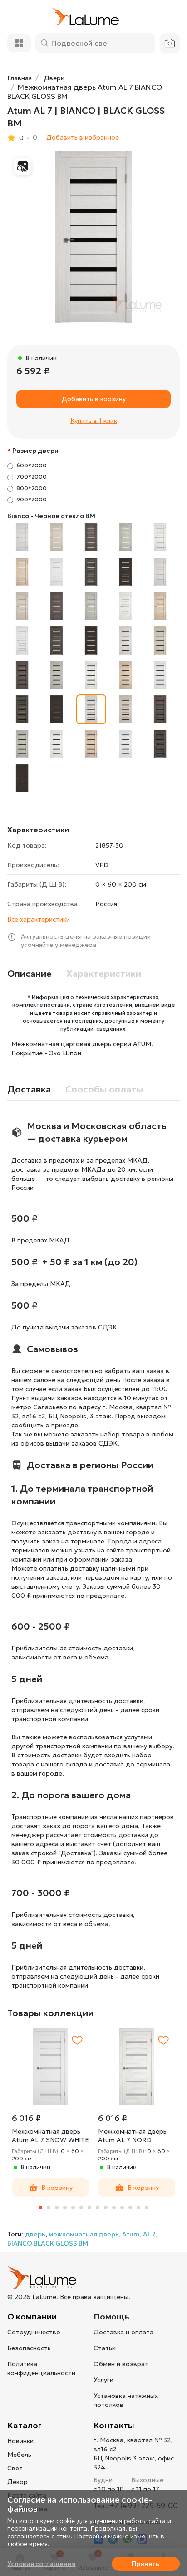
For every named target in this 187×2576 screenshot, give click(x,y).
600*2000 (32, 465)
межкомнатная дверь (84, 2234)
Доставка (29, 1089)
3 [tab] (57, 2207)
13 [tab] (138, 2207)
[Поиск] (44, 43)
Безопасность (29, 2348)
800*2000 (32, 488)
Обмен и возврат (121, 2364)
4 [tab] (65, 2207)
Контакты (114, 2425)
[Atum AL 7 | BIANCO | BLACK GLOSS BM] (93, 237)
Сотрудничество (34, 2332)
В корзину (57, 2188)
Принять (145, 2564)
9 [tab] (106, 2207)
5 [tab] (73, 2207)
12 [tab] (130, 2207)
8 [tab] (98, 2207)
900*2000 (32, 499)
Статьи (105, 2348)
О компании (32, 2316)
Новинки (20, 2441)
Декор (17, 2482)
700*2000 (32, 477)
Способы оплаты (104, 1089)
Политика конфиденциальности (41, 2368)
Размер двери (35, 451)
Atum (131, 2234)
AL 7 (149, 2234)
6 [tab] (81, 2207)
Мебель (19, 2455)
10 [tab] (114, 2207)
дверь (35, 2234)
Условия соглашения (41, 2564)
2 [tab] (49, 2207)
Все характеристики (39, 919)
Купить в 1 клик (94, 421)
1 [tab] (40, 2207)
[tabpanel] (50, 2113)
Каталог (25, 2425)
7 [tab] (89, 2207)
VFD (102, 865)
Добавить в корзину (94, 399)
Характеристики (104, 974)
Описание (30, 974)
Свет (15, 2468)
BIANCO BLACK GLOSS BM (48, 2243)
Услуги (103, 2380)
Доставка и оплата (123, 2332)
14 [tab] (147, 2207)
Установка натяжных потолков (126, 2400)
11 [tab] (122, 2207)
